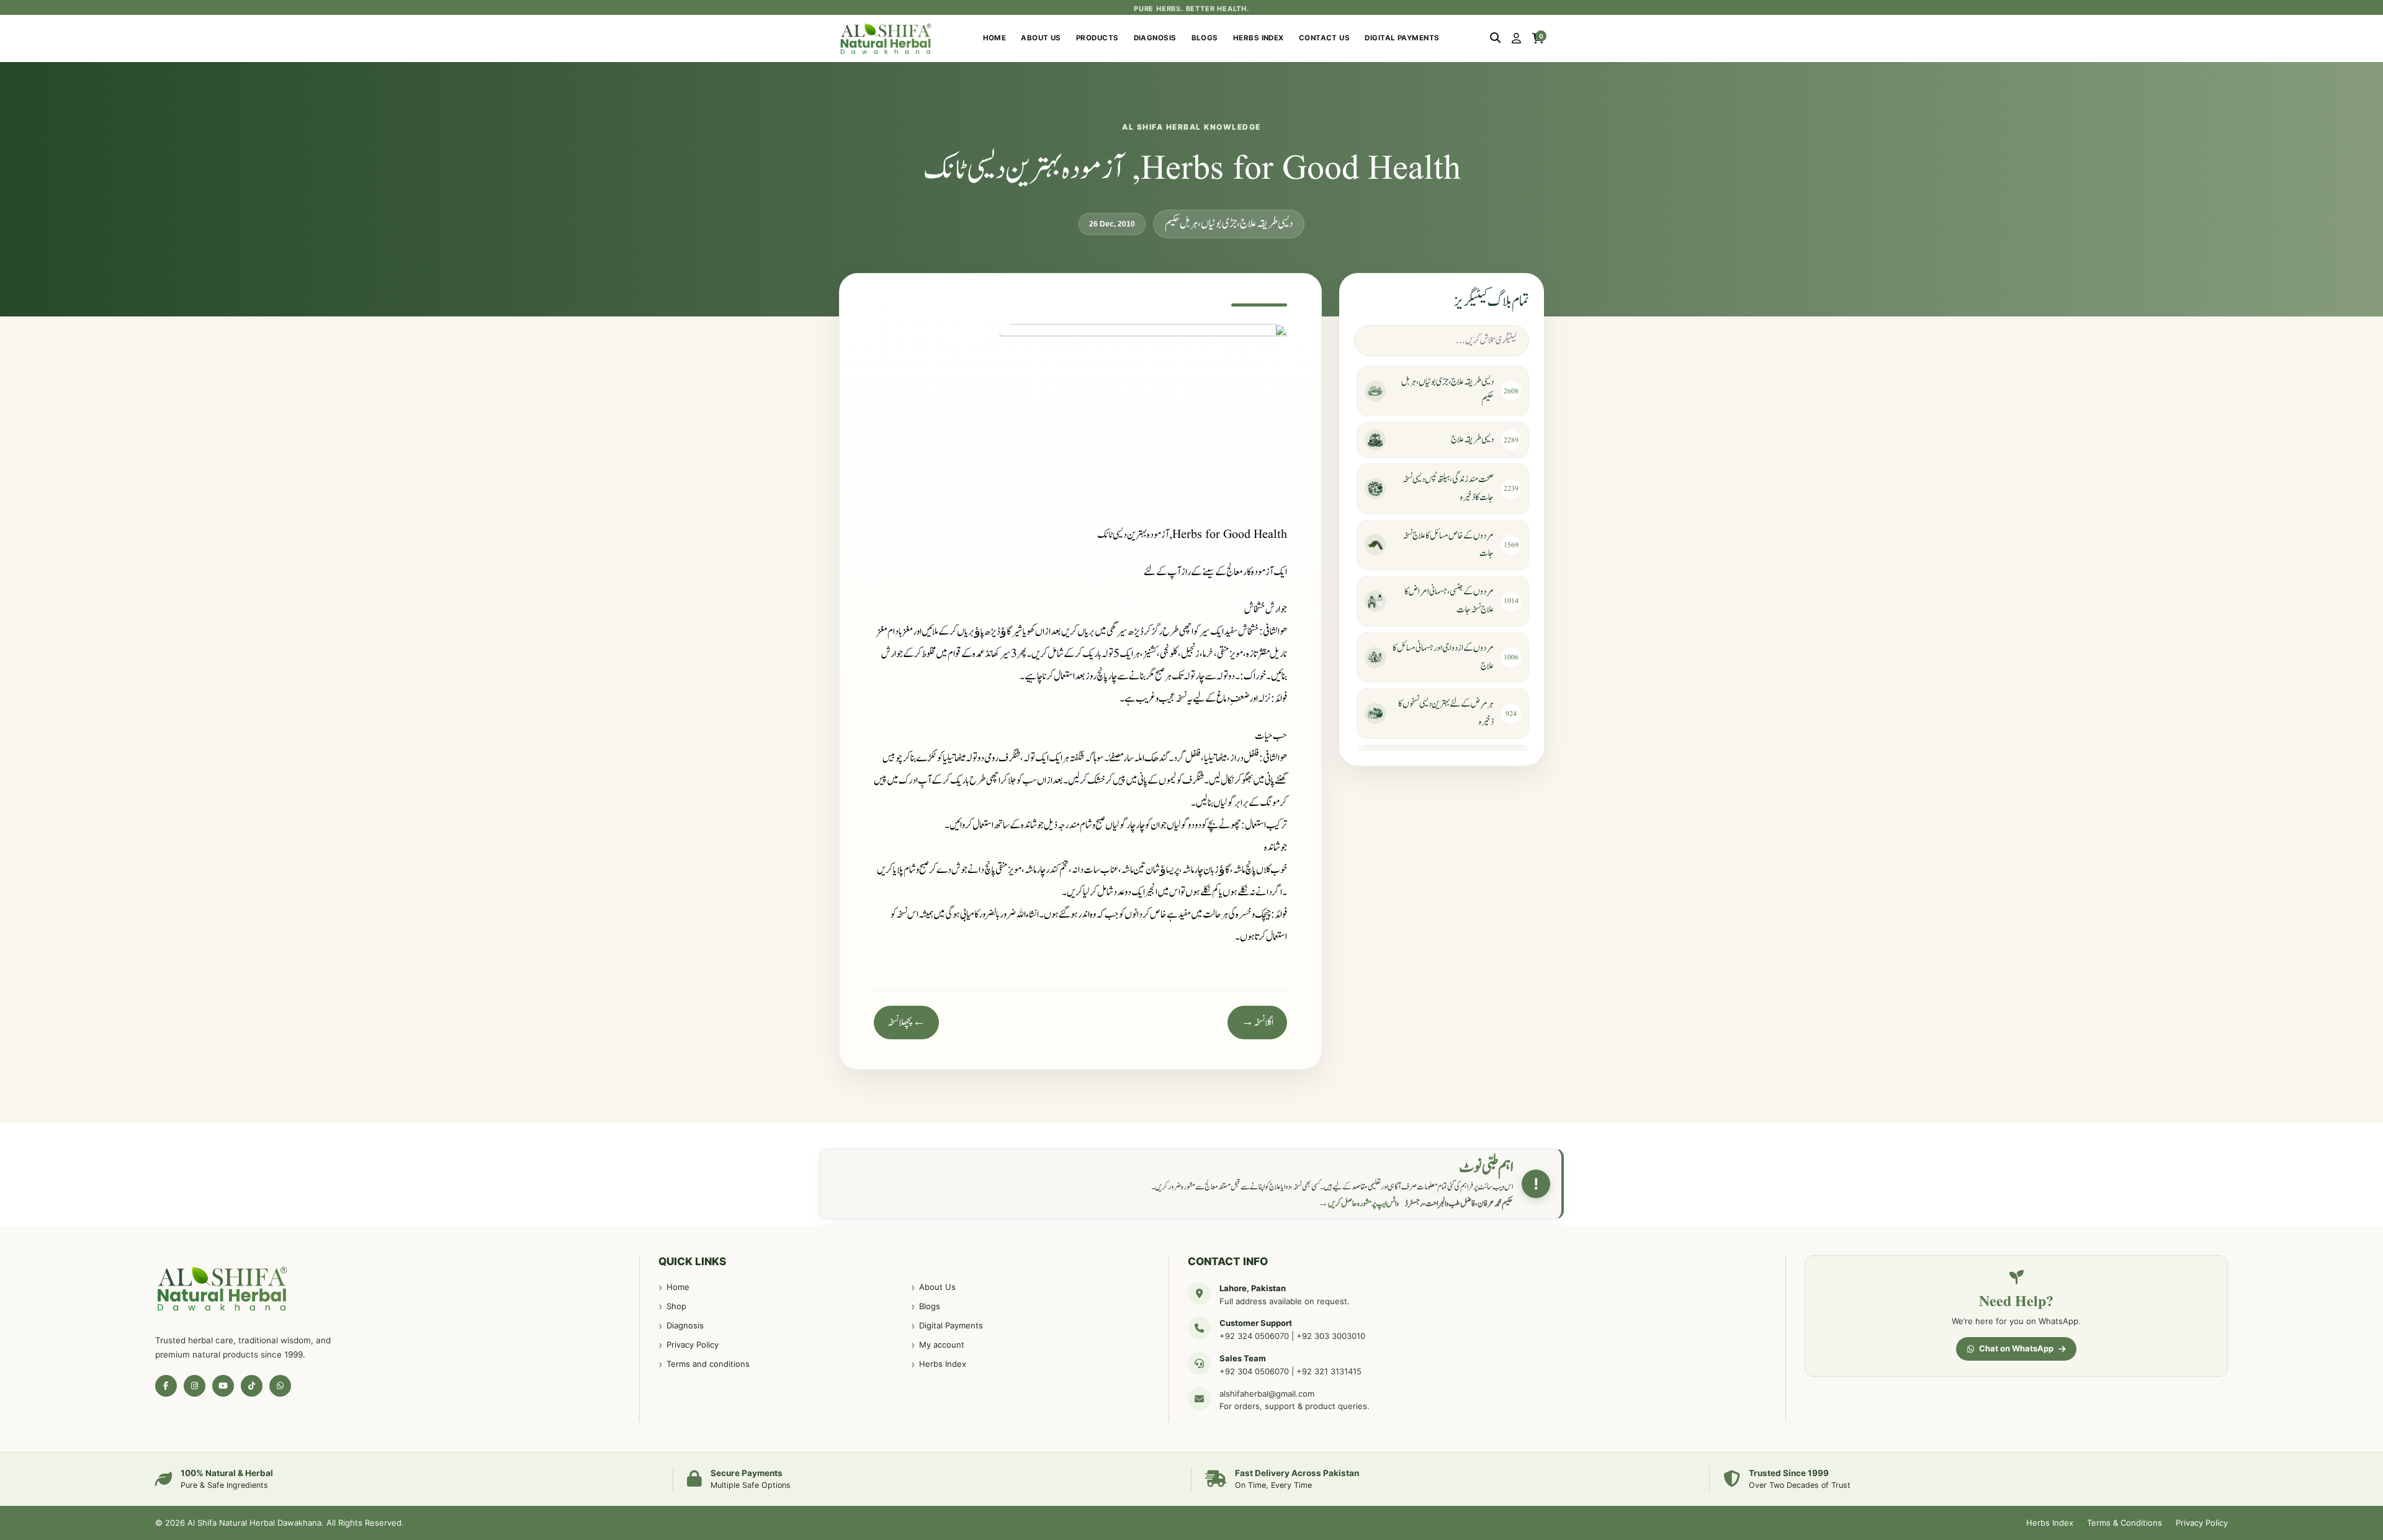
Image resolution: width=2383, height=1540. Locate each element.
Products (1097, 38)
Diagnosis (1155, 38)
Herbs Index (1259, 38)
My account (942, 1345)
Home (995, 38)
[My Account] (1516, 38)
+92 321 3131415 (1329, 1371)
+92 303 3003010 (1331, 1336)
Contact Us (1325, 38)
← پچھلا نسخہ (906, 1023)
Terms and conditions (708, 1364)
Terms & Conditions (2125, 1523)
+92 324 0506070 (1254, 1336)
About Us (1041, 38)
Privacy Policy (693, 1345)
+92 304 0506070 (1254, 1371)
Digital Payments (1402, 38)
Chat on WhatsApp (2016, 1348)
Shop (676, 1306)
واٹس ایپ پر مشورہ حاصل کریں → (1358, 1204)
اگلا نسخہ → (1257, 1023)
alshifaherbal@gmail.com (1267, 1394)
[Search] (1495, 38)
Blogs (1205, 38)
